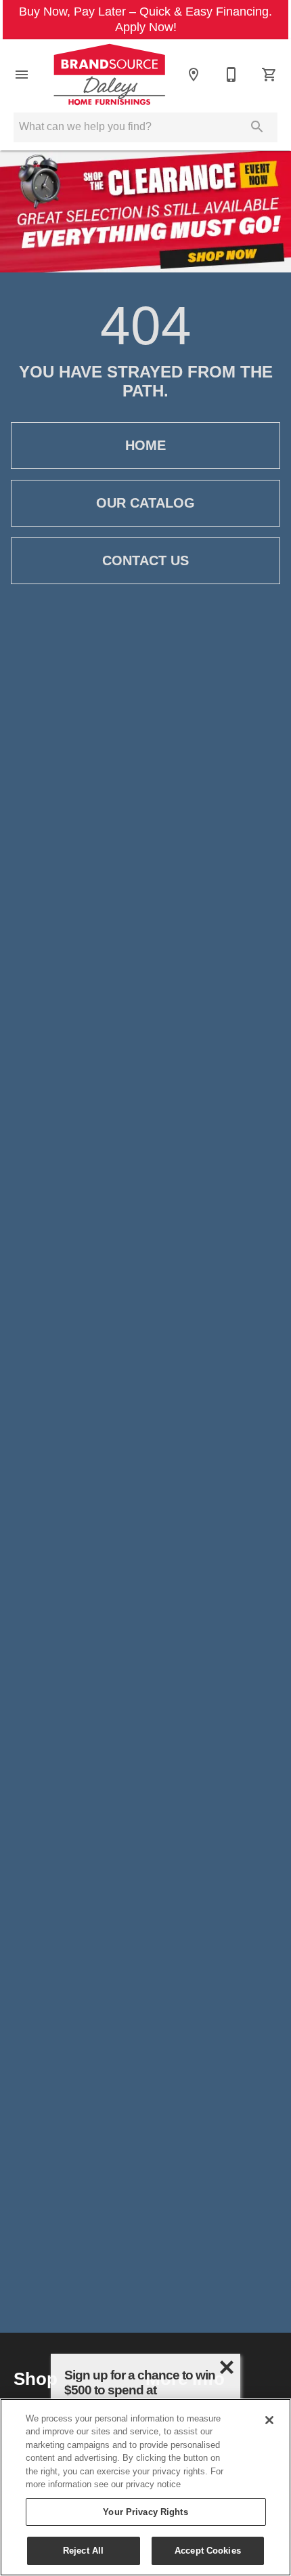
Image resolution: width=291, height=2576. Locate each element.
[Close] (269, 2420)
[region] (145, 2487)
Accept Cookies (208, 2550)
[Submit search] (257, 127)
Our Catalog (145, 503)
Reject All (83, 2550)
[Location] (194, 75)
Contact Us (145, 560)
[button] (22, 75)
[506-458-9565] (231, 75)
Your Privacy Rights (145, 2512)
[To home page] (109, 75)
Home (145, 445)
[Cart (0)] (269, 75)
